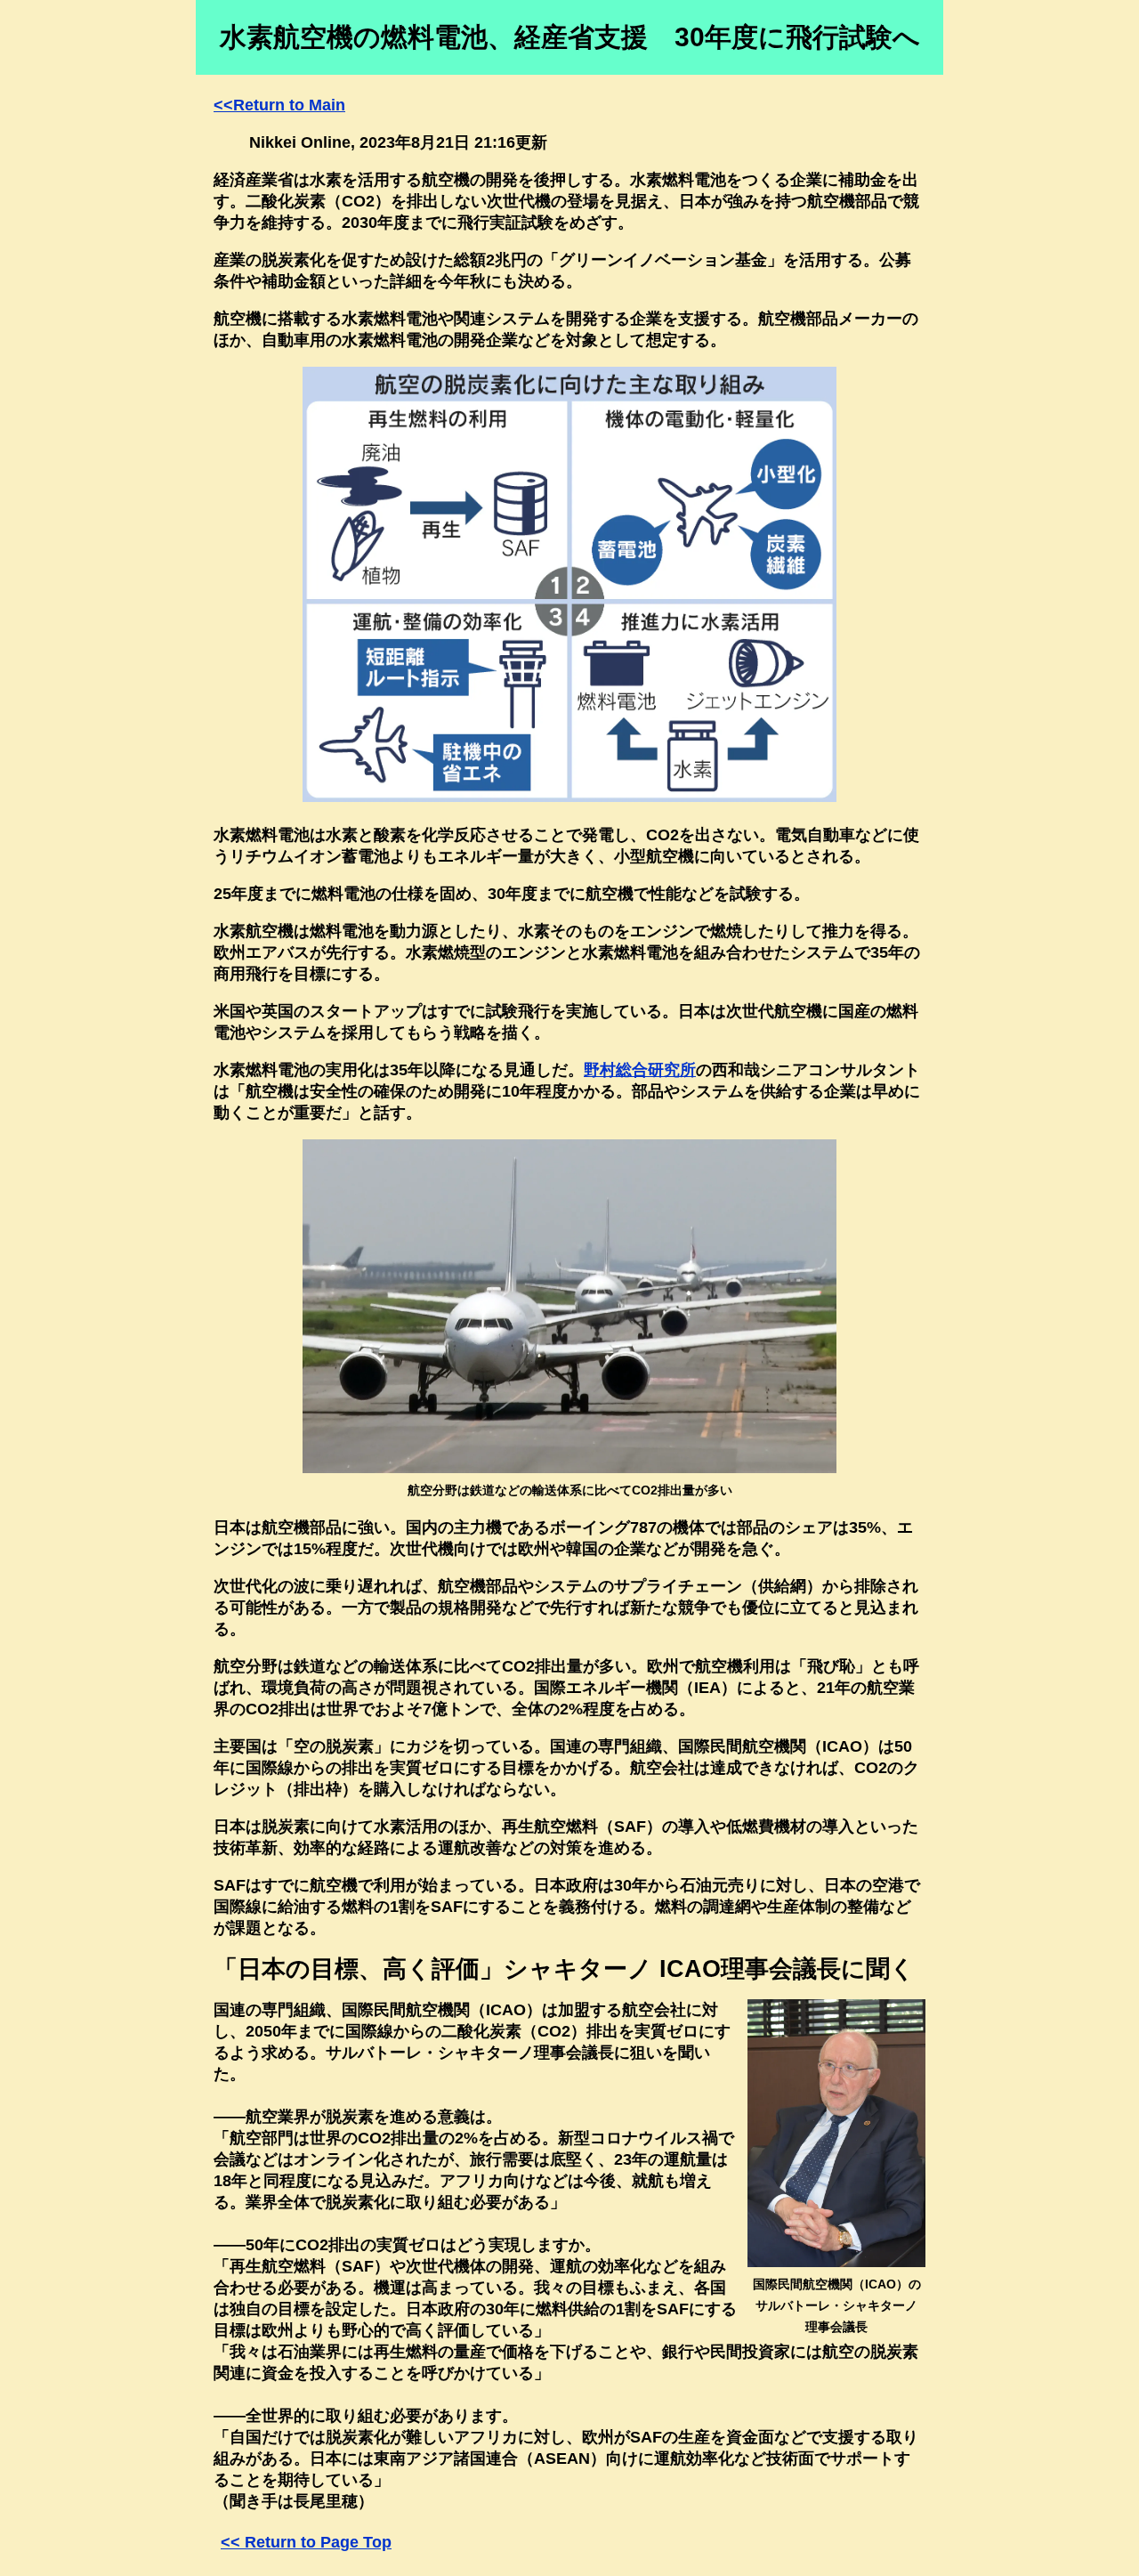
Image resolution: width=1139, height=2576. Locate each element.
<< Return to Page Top (306, 2542)
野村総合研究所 (640, 1070)
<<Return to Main (279, 105)
